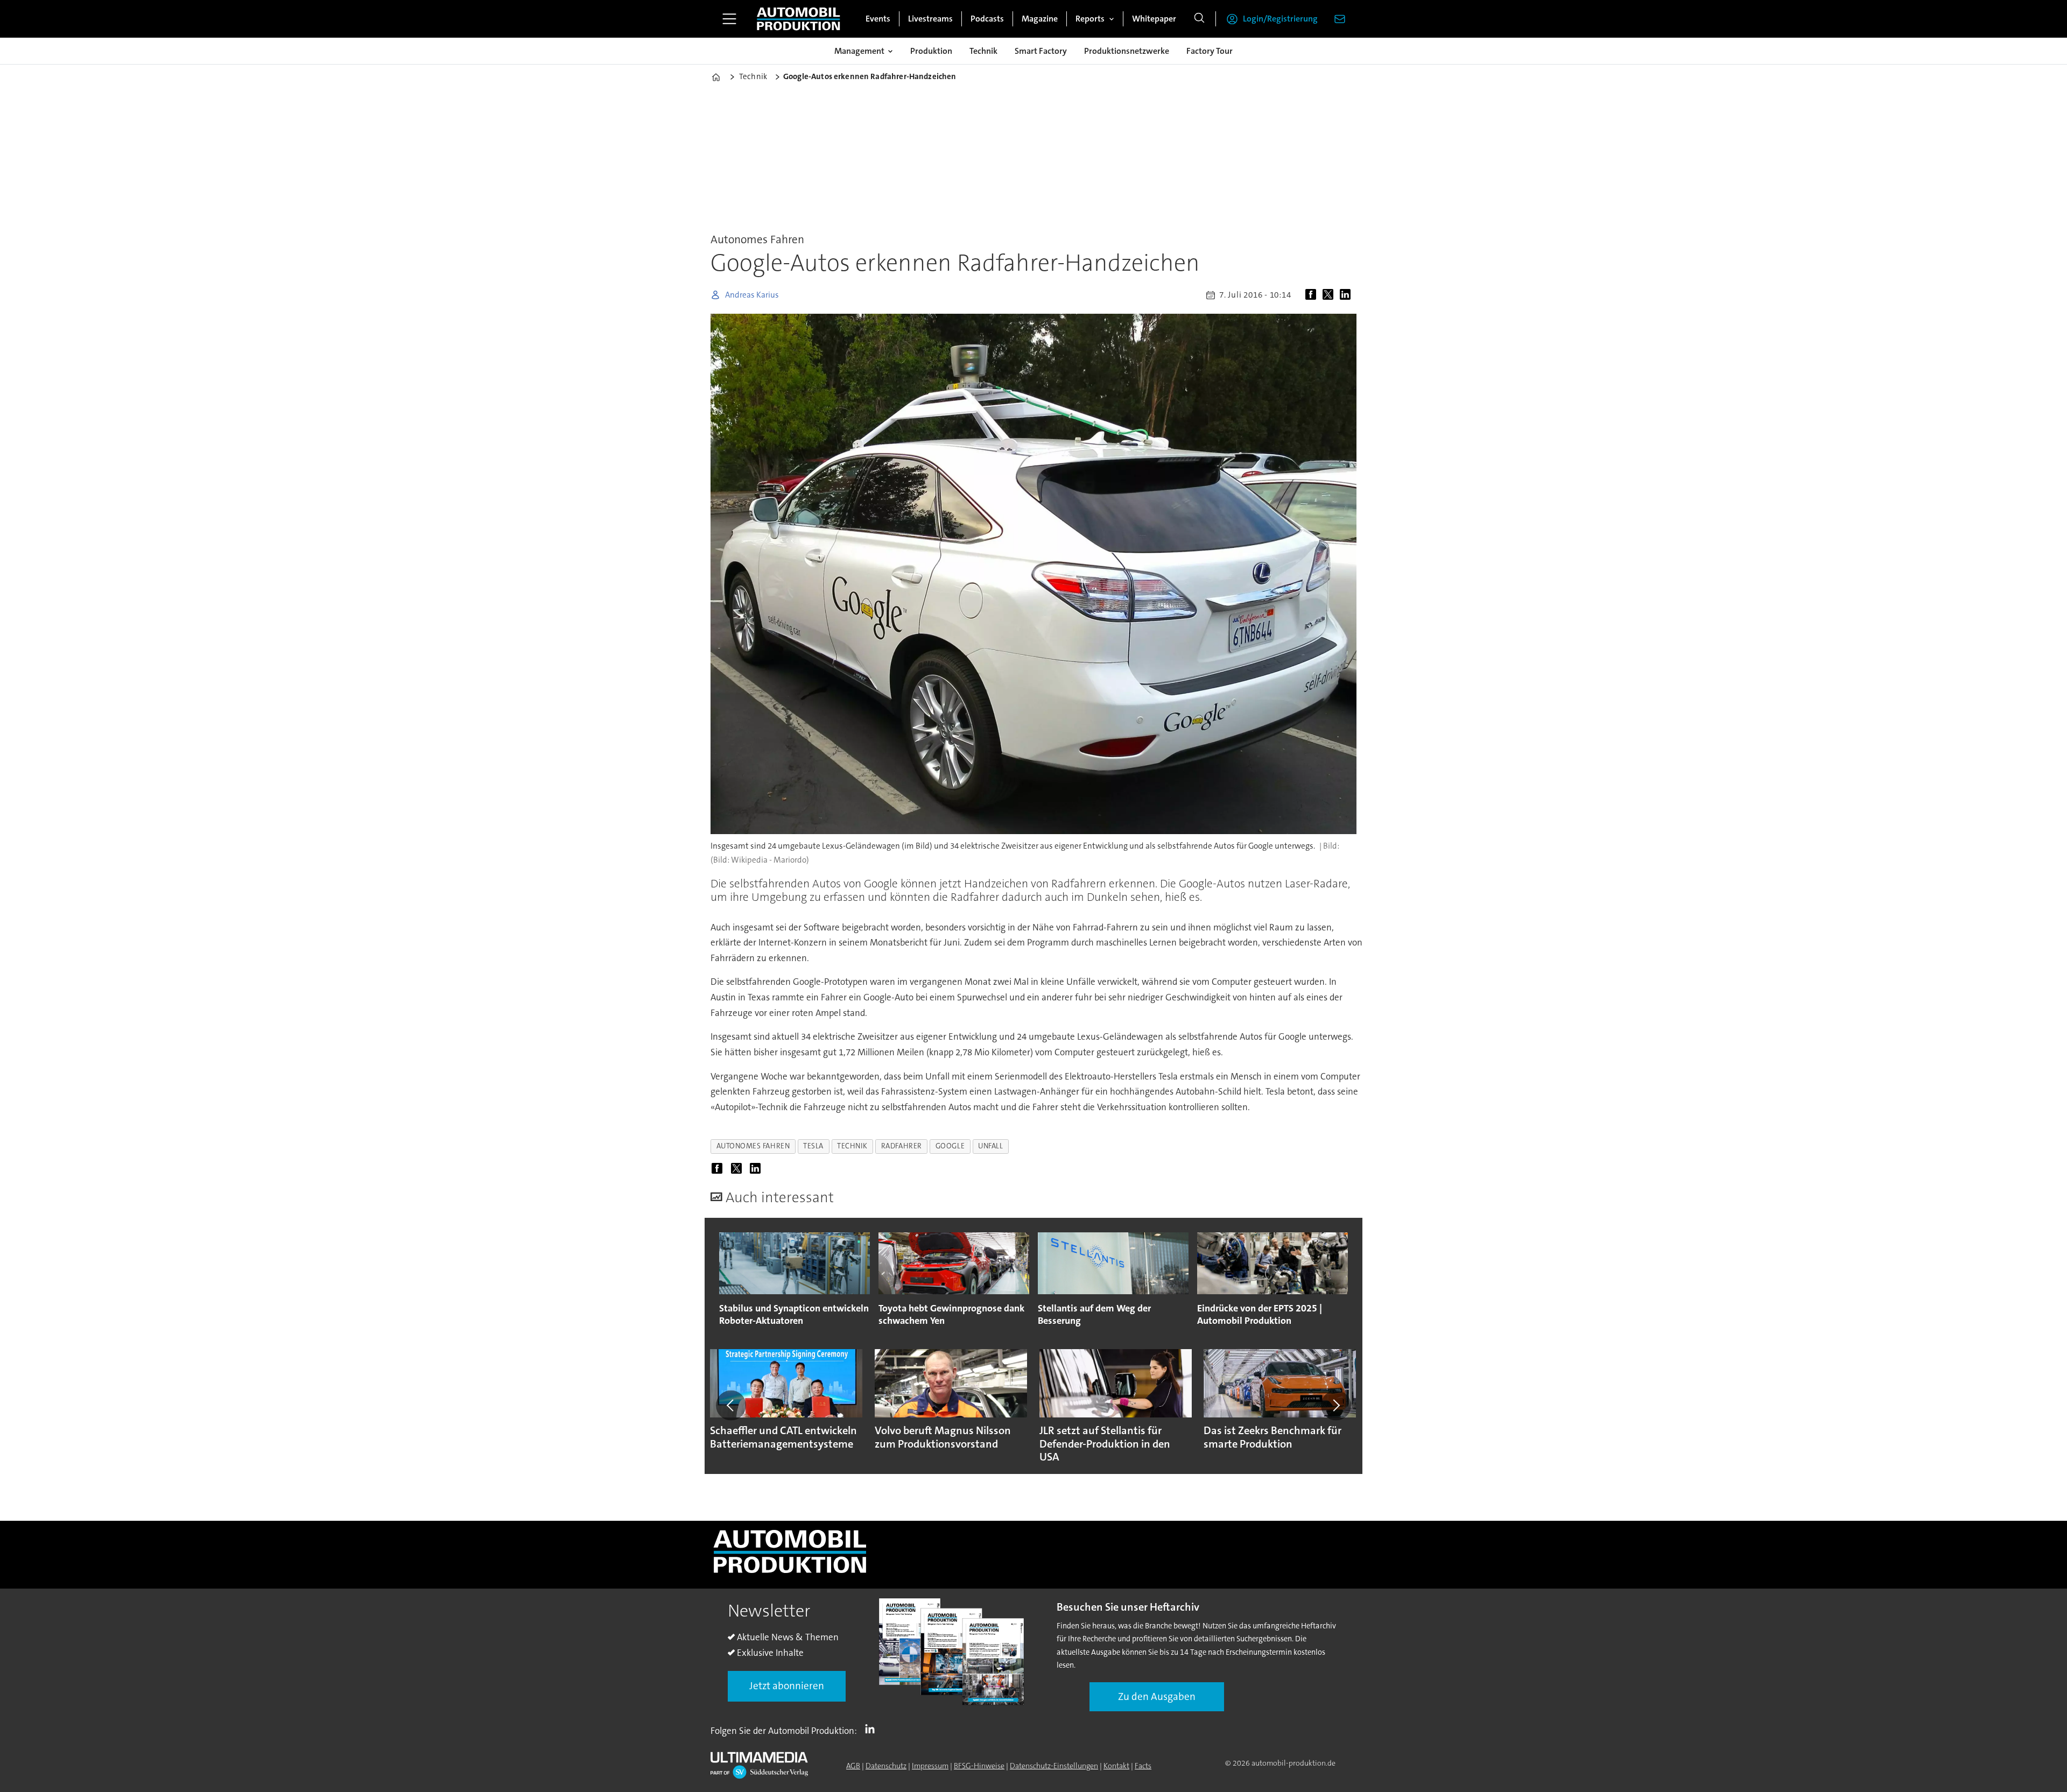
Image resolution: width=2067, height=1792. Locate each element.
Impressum (930, 1766)
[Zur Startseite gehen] (798, 19)
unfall (990, 1146)
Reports (1090, 19)
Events (878, 19)
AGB (853, 1766)
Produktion (931, 51)
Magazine (1040, 19)
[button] (731, 1406)
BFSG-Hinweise (979, 1766)
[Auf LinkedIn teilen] (1347, 295)
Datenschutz (886, 1766)
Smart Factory (1041, 51)
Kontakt (1116, 1766)
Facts (1143, 1766)
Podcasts (987, 19)
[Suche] (1199, 19)
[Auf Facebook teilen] (1313, 295)
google (950, 1146)
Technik (983, 51)
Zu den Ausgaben (1157, 1696)
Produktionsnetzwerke (1127, 51)
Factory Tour (1210, 51)
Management (859, 51)
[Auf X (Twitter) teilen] (1330, 295)
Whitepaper (1154, 19)
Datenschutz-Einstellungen (1054, 1766)
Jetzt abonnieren (787, 1686)
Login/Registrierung (1280, 19)
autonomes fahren (753, 1146)
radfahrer (902, 1146)
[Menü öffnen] (729, 19)
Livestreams (930, 19)
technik (852, 1146)
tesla (813, 1146)
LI (873, 1728)
